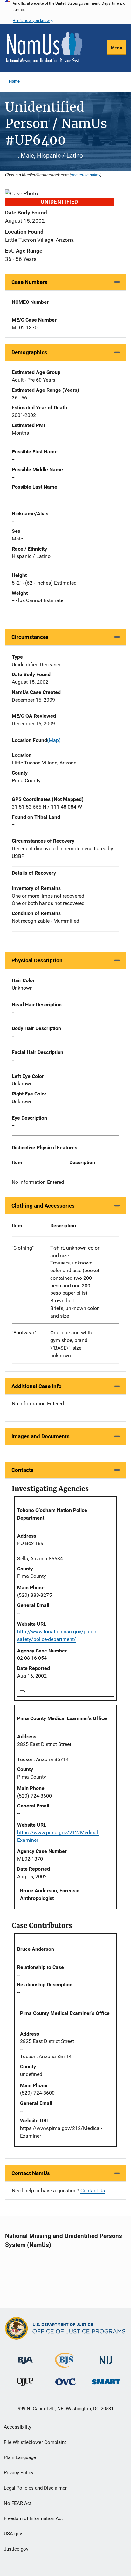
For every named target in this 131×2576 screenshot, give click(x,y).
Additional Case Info (37, 1386)
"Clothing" (23, 1248)
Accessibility (17, 2427)
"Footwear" (24, 1333)
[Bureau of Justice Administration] (25, 2357)
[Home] (45, 48)
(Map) (54, 740)
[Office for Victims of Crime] (65, 2382)
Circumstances (30, 637)
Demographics (29, 352)
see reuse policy (86, 175)
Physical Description (37, 960)
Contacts (23, 1470)
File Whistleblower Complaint (35, 2442)
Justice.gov (16, 2549)
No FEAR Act (18, 2503)
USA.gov (13, 2534)
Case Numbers (29, 282)
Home (14, 81)
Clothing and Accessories (43, 1206)
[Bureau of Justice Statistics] (65, 2365)
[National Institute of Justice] (106, 2358)
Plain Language (20, 2457)
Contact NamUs (31, 2173)
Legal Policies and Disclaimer (35, 2488)
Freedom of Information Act (33, 2518)
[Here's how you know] (65, 12)
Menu (117, 48)
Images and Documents (41, 1436)
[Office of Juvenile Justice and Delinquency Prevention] (25, 2383)
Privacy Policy (19, 2473)
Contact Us (93, 2190)
